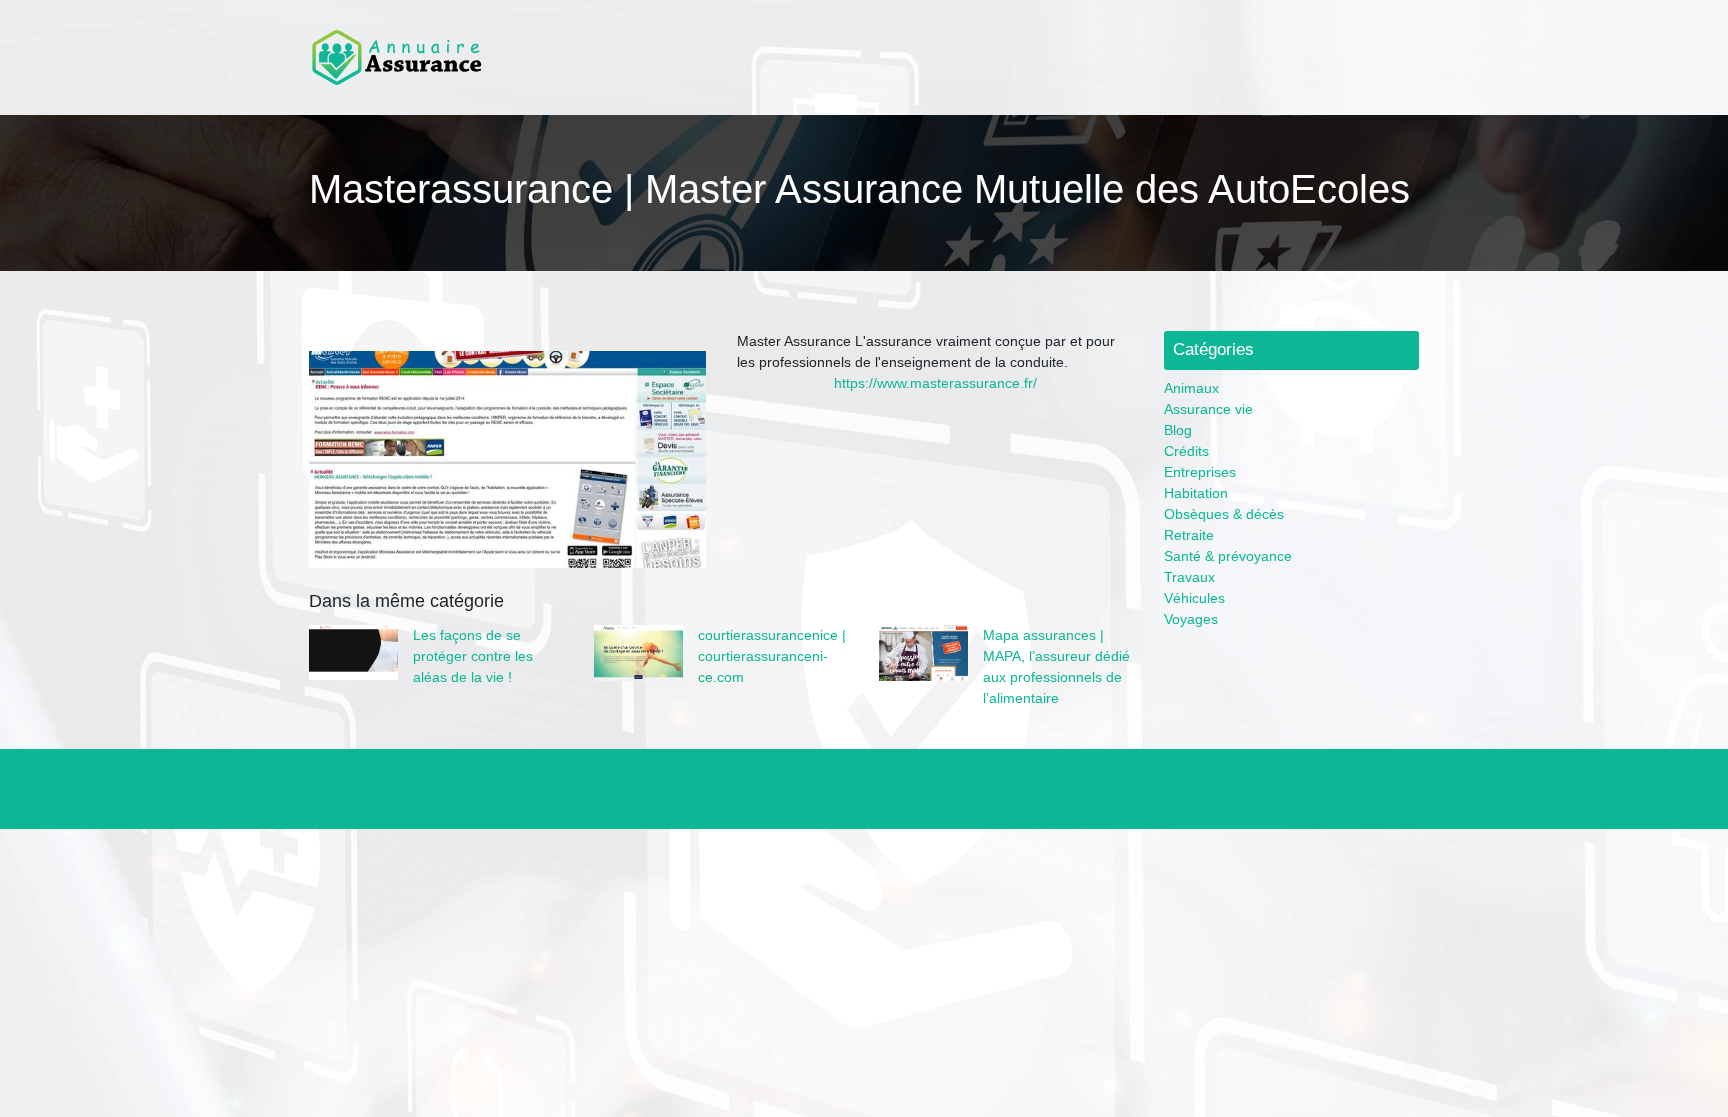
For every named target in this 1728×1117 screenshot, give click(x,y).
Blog (1178, 430)
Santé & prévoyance (1228, 556)
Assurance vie (1208, 409)
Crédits (1186, 451)
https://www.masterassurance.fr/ (935, 383)
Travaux (1189, 577)
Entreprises (1200, 472)
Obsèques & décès (1224, 514)
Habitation (1196, 493)
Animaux (1191, 388)
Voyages (1191, 619)
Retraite (1189, 535)
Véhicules (1194, 598)
